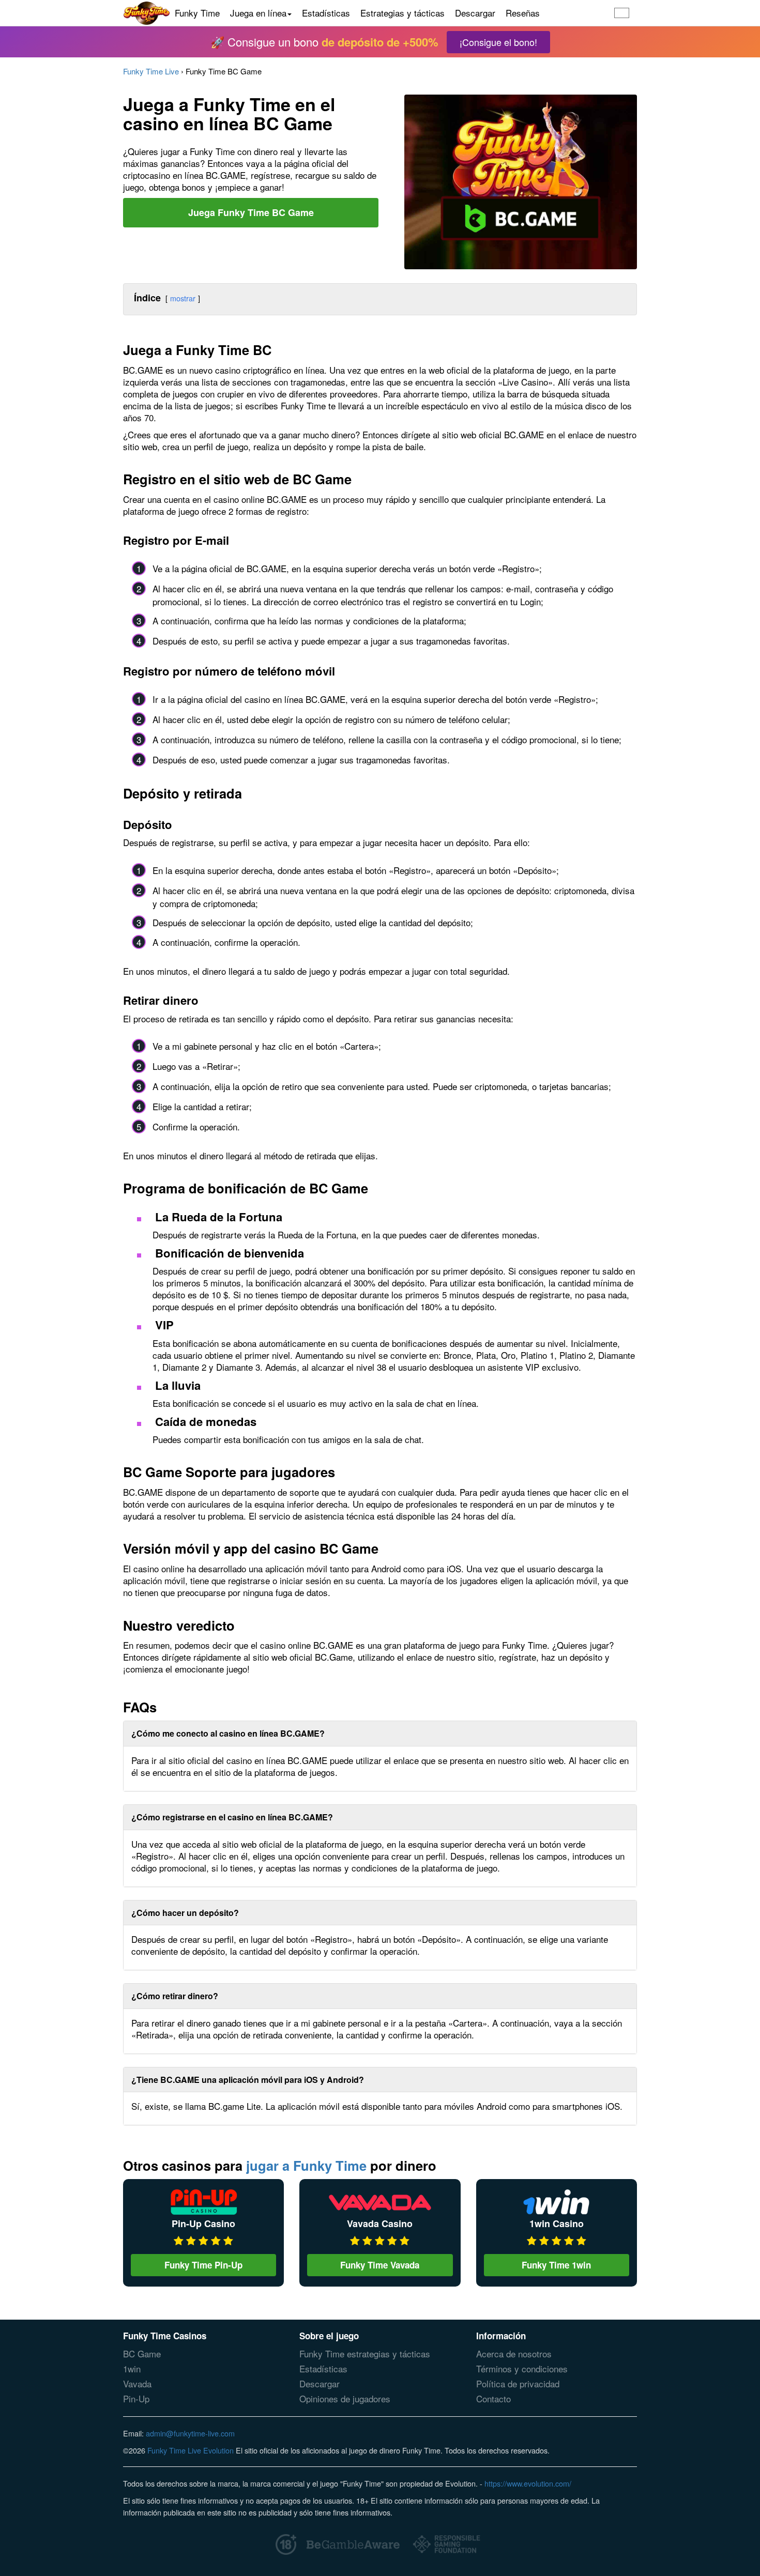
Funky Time (197, 13)
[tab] (380, 1734)
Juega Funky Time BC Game (251, 212)
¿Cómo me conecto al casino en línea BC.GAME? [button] (228, 1733)
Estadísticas (326, 13)
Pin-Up (136, 2398)
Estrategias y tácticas (402, 13)
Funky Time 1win (556, 2265)
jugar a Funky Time (306, 2165)
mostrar (183, 298)
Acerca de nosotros (514, 2353)
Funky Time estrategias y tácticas (365, 2353)
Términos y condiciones (522, 2368)
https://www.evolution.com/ (528, 2483)
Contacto (493, 2398)
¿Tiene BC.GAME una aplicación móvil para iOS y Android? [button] (248, 2080)
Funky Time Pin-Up (203, 2265)
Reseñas (523, 13)
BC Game (142, 2353)
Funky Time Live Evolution (191, 2450)
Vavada (137, 2383)
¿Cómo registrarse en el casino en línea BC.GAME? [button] (232, 1817)
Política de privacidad (518, 2383)
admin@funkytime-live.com (190, 2433)
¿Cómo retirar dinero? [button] (175, 1996)
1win (132, 2368)
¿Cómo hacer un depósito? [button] (185, 1913)
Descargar (475, 13)
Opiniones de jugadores (345, 2398)
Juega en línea (258, 13)
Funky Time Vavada (380, 2265)
